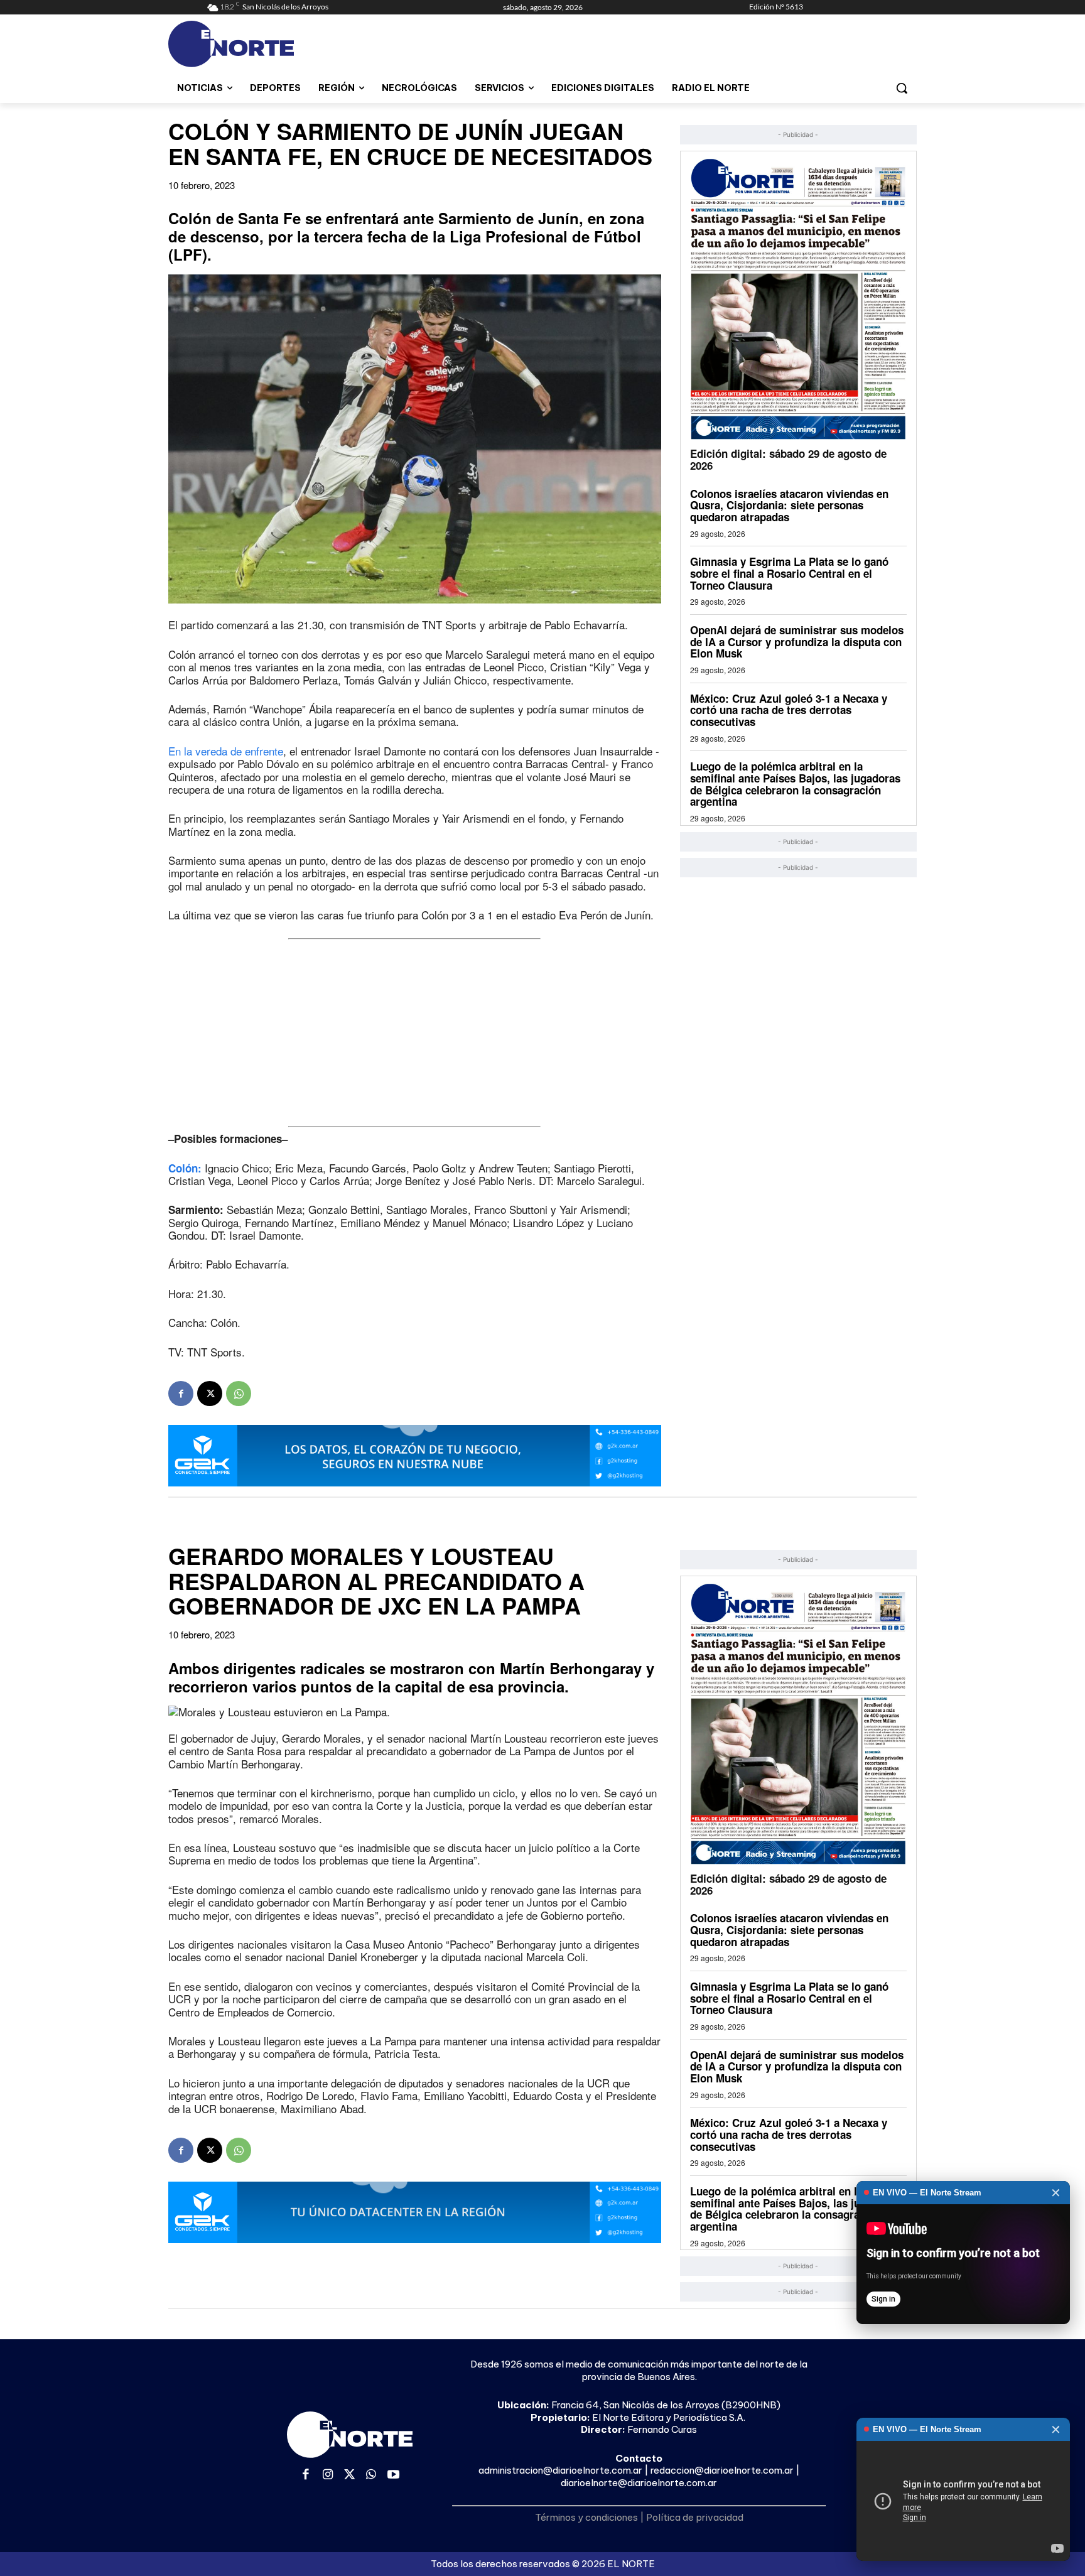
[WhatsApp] (239, 1394)
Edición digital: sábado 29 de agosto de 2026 (788, 459)
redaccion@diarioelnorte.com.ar (722, 2470)
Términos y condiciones (586, 2517)
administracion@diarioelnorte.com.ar (560, 2470)
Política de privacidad (695, 2517)
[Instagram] (328, 2475)
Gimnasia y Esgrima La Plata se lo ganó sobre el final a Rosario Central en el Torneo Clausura (789, 573)
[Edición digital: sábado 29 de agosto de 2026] (798, 299)
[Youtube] (393, 2475)
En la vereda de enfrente (226, 751)
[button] (902, 88)
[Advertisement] (415, 1032)
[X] (210, 1394)
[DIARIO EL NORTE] (281, 44)
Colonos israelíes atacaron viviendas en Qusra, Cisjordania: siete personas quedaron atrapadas (789, 505)
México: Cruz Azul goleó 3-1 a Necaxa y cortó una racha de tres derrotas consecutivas (789, 710)
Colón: (185, 1168)
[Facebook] (181, 1394)
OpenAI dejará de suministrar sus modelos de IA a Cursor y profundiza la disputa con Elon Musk (797, 641)
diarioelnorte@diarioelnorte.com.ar (639, 2483)
